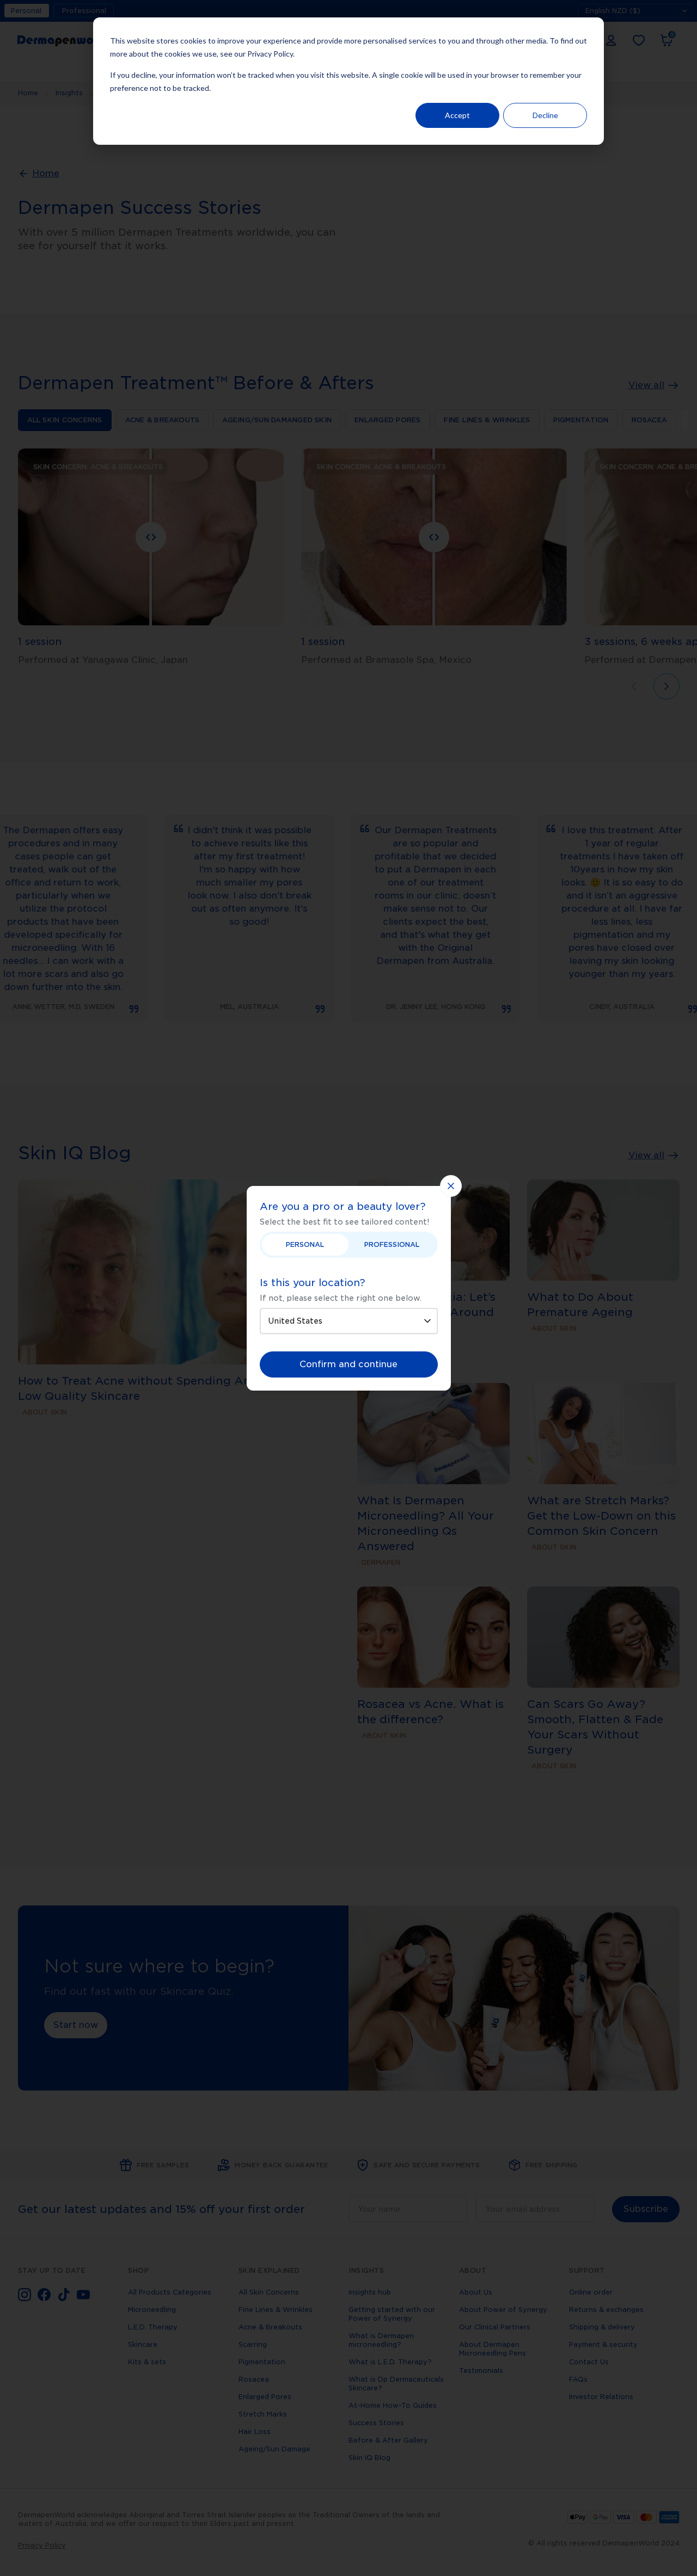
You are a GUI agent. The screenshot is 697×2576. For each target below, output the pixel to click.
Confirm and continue (348, 1364)
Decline (545, 115)
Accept (457, 115)
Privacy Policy (270, 54)
